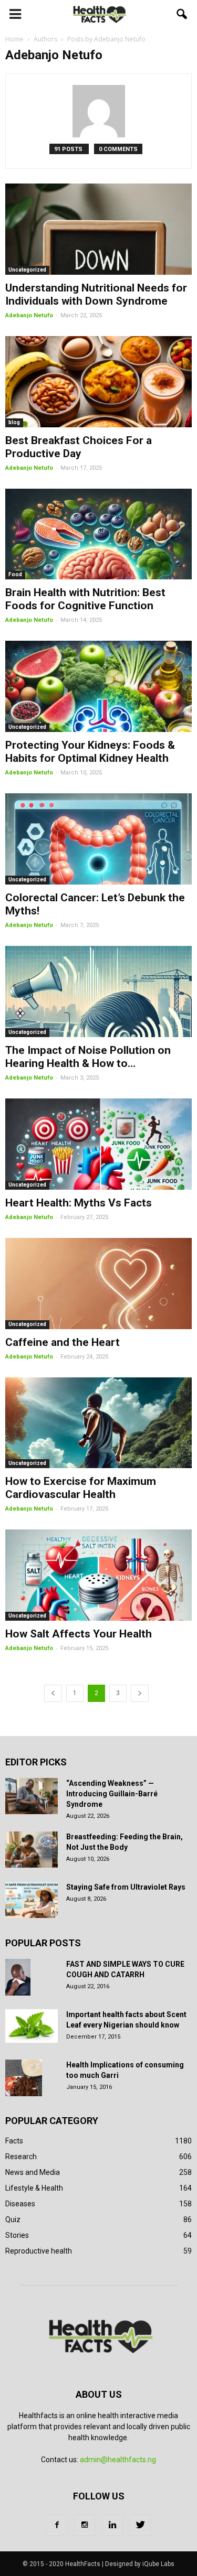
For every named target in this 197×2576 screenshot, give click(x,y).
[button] (182, 14)
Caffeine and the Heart (63, 1342)
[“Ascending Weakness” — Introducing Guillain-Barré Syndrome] (32, 1796)
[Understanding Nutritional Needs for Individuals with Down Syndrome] (98, 229)
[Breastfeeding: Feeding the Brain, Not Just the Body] (32, 1850)
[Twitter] (140, 2525)
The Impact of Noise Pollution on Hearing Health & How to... (88, 1057)
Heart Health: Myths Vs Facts (79, 1203)
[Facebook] (57, 2525)
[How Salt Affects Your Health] (98, 1575)
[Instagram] (85, 2525)
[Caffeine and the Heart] (98, 1284)
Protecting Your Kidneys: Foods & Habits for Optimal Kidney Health (90, 752)
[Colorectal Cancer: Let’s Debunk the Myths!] (98, 839)
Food (15, 574)
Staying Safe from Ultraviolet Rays (126, 1887)
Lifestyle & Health (34, 2188)
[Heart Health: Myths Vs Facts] (98, 1144)
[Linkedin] (112, 2525)
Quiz (13, 2219)
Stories (17, 2235)
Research (21, 2157)
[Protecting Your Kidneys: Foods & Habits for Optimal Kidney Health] (98, 686)
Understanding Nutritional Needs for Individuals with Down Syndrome (96, 294)
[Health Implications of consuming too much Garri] (24, 2078)
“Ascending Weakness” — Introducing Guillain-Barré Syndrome (112, 1794)
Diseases (20, 2204)
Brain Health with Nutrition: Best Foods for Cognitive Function (85, 599)
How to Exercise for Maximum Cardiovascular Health (81, 1488)
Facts (14, 2141)
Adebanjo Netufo (29, 315)
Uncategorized (27, 270)
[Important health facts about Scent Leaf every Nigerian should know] (32, 2026)
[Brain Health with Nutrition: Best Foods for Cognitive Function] (98, 534)
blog (14, 422)
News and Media (33, 2172)
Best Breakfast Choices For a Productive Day (79, 447)
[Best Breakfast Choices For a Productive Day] (98, 382)
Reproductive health (39, 2251)
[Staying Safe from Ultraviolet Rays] (32, 1900)
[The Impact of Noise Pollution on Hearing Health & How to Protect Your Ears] (98, 991)
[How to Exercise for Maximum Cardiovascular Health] (98, 1423)
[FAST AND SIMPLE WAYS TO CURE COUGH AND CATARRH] (18, 1977)
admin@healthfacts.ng (118, 2460)
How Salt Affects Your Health (79, 1634)
